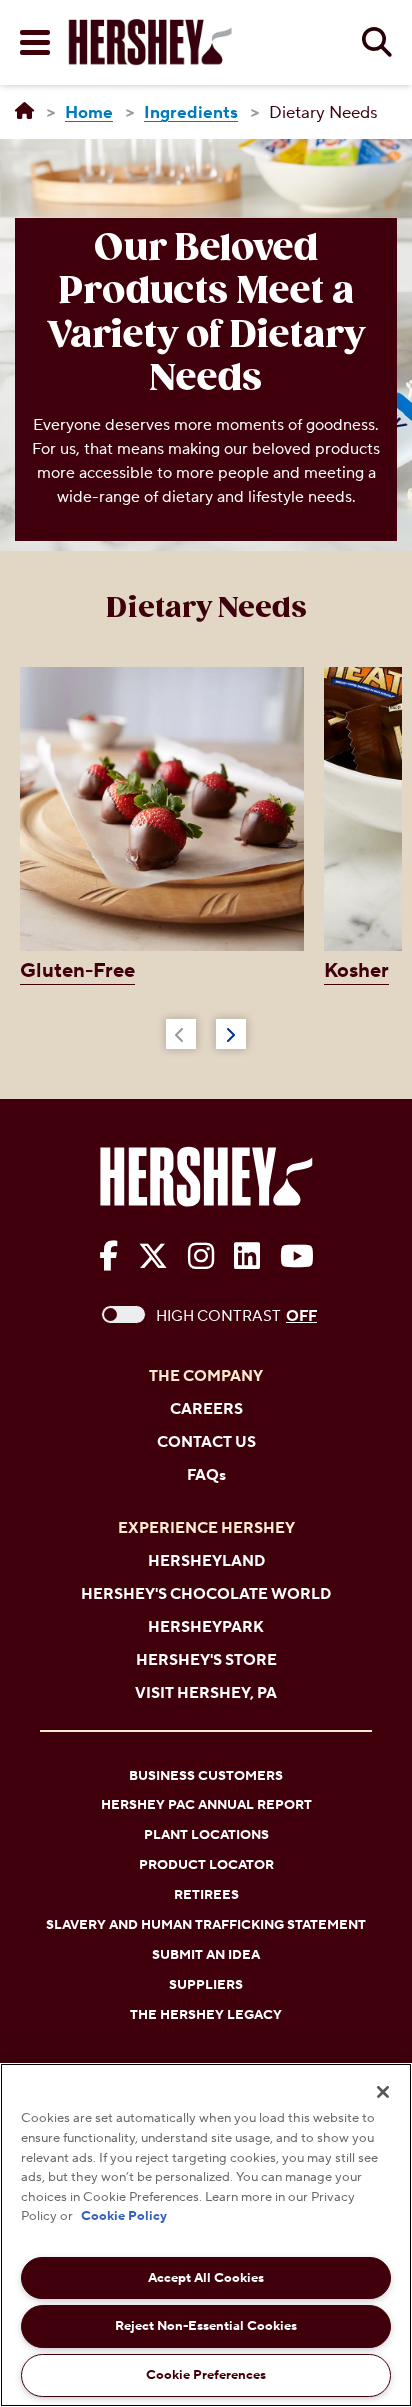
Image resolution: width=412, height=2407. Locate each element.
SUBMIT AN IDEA (206, 1955)
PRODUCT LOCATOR (206, 1865)
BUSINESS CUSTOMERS (206, 1776)
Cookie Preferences (206, 2375)
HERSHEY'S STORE (206, 1660)
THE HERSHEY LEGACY (206, 2015)
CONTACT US (206, 1442)
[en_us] (24, 112)
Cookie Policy (124, 2216)
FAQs (206, 1475)
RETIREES (206, 1895)
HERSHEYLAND (206, 1561)
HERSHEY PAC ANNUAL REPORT (206, 1805)
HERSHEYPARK (206, 1627)
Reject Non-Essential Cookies (206, 2326)
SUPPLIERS (206, 1985)
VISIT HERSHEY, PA (206, 1693)
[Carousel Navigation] (206, 1030)
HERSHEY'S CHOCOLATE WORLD (206, 1594)
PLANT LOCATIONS (206, 1835)
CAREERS (206, 1409)
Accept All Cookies (206, 2278)
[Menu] (35, 42)
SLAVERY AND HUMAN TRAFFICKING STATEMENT (206, 1925)
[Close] (383, 2092)
